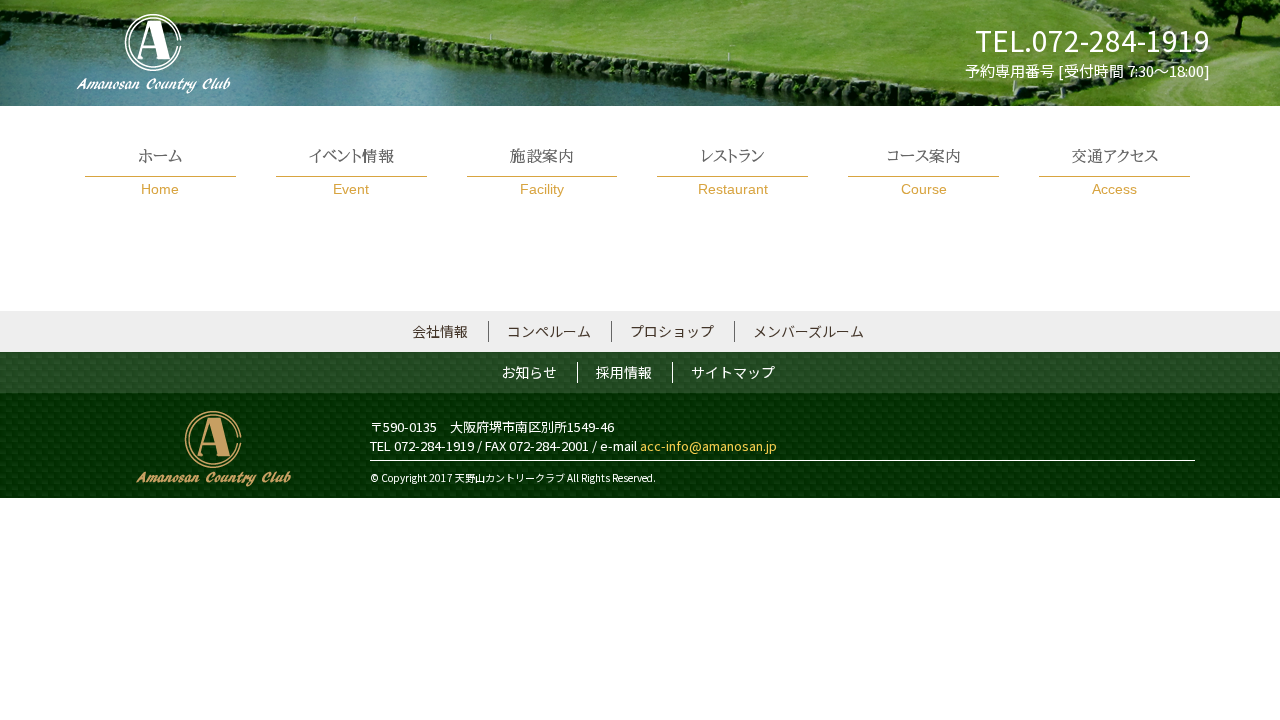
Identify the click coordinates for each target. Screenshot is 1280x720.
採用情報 (624, 372)
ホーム (160, 172)
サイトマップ (733, 372)
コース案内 (924, 172)
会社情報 (440, 331)
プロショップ (672, 331)
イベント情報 (351, 172)
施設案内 (542, 172)
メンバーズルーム (808, 331)
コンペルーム (549, 331)
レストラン (733, 172)
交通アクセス (1114, 172)
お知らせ (529, 372)
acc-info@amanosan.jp (708, 445)
